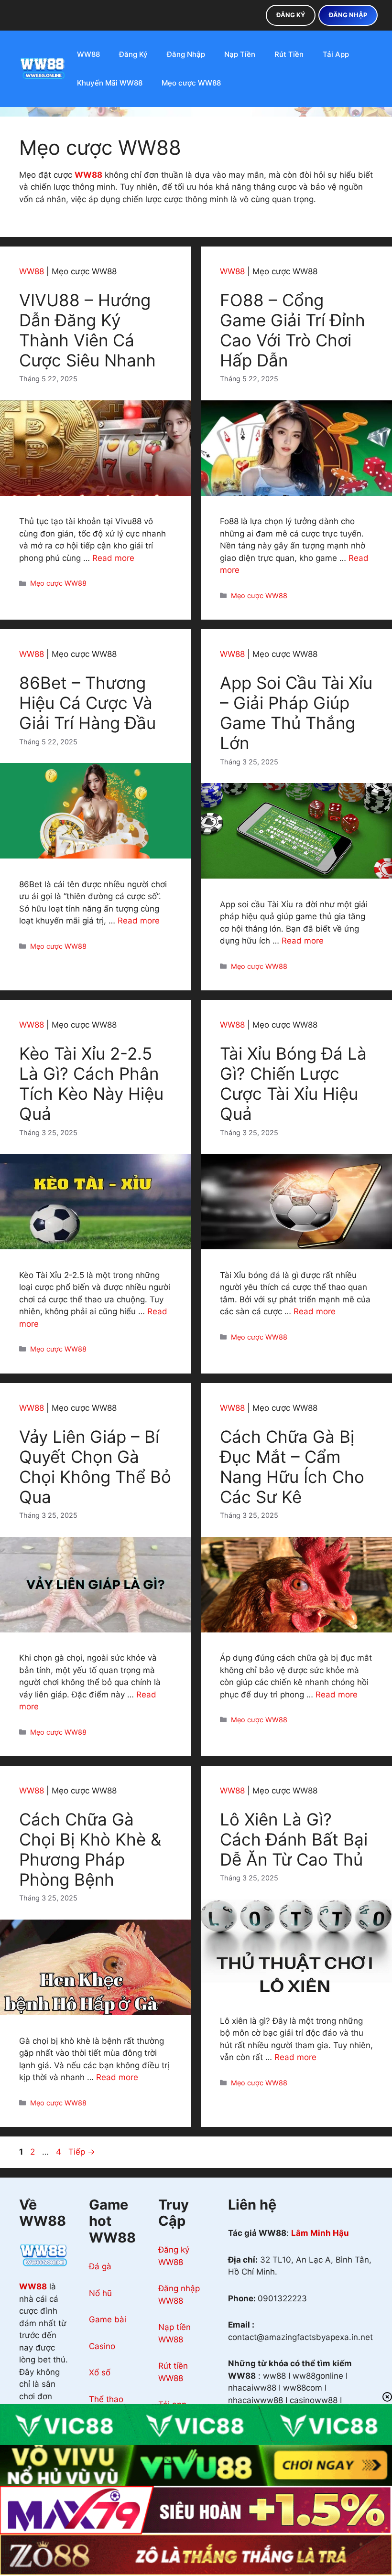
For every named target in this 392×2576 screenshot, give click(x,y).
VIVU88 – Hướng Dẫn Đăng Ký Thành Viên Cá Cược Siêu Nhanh (87, 330)
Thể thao (106, 2399)
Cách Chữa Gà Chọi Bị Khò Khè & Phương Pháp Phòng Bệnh (90, 1849)
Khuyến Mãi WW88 (110, 83)
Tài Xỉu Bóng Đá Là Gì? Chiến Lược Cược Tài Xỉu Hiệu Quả (293, 1084)
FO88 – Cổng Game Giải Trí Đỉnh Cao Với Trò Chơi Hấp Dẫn (293, 330)
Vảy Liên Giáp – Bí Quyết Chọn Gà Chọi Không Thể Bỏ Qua (95, 1467)
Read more (113, 558)
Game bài (108, 2319)
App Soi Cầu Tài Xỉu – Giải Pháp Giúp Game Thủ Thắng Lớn (296, 713)
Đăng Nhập (186, 54)
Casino (102, 2346)
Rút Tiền (289, 54)
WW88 (88, 54)
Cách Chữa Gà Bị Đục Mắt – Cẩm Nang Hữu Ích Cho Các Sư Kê (292, 1467)
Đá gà (100, 2266)
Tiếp (82, 2152)
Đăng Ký (133, 54)
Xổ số (100, 2372)
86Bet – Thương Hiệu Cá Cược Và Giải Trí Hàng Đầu (87, 703)
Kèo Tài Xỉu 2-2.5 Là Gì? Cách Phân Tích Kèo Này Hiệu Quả (91, 1084)
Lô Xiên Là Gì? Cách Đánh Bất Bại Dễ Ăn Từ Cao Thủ (294, 1839)
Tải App (336, 54)
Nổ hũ (100, 2293)
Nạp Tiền (240, 54)
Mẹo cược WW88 (191, 83)
